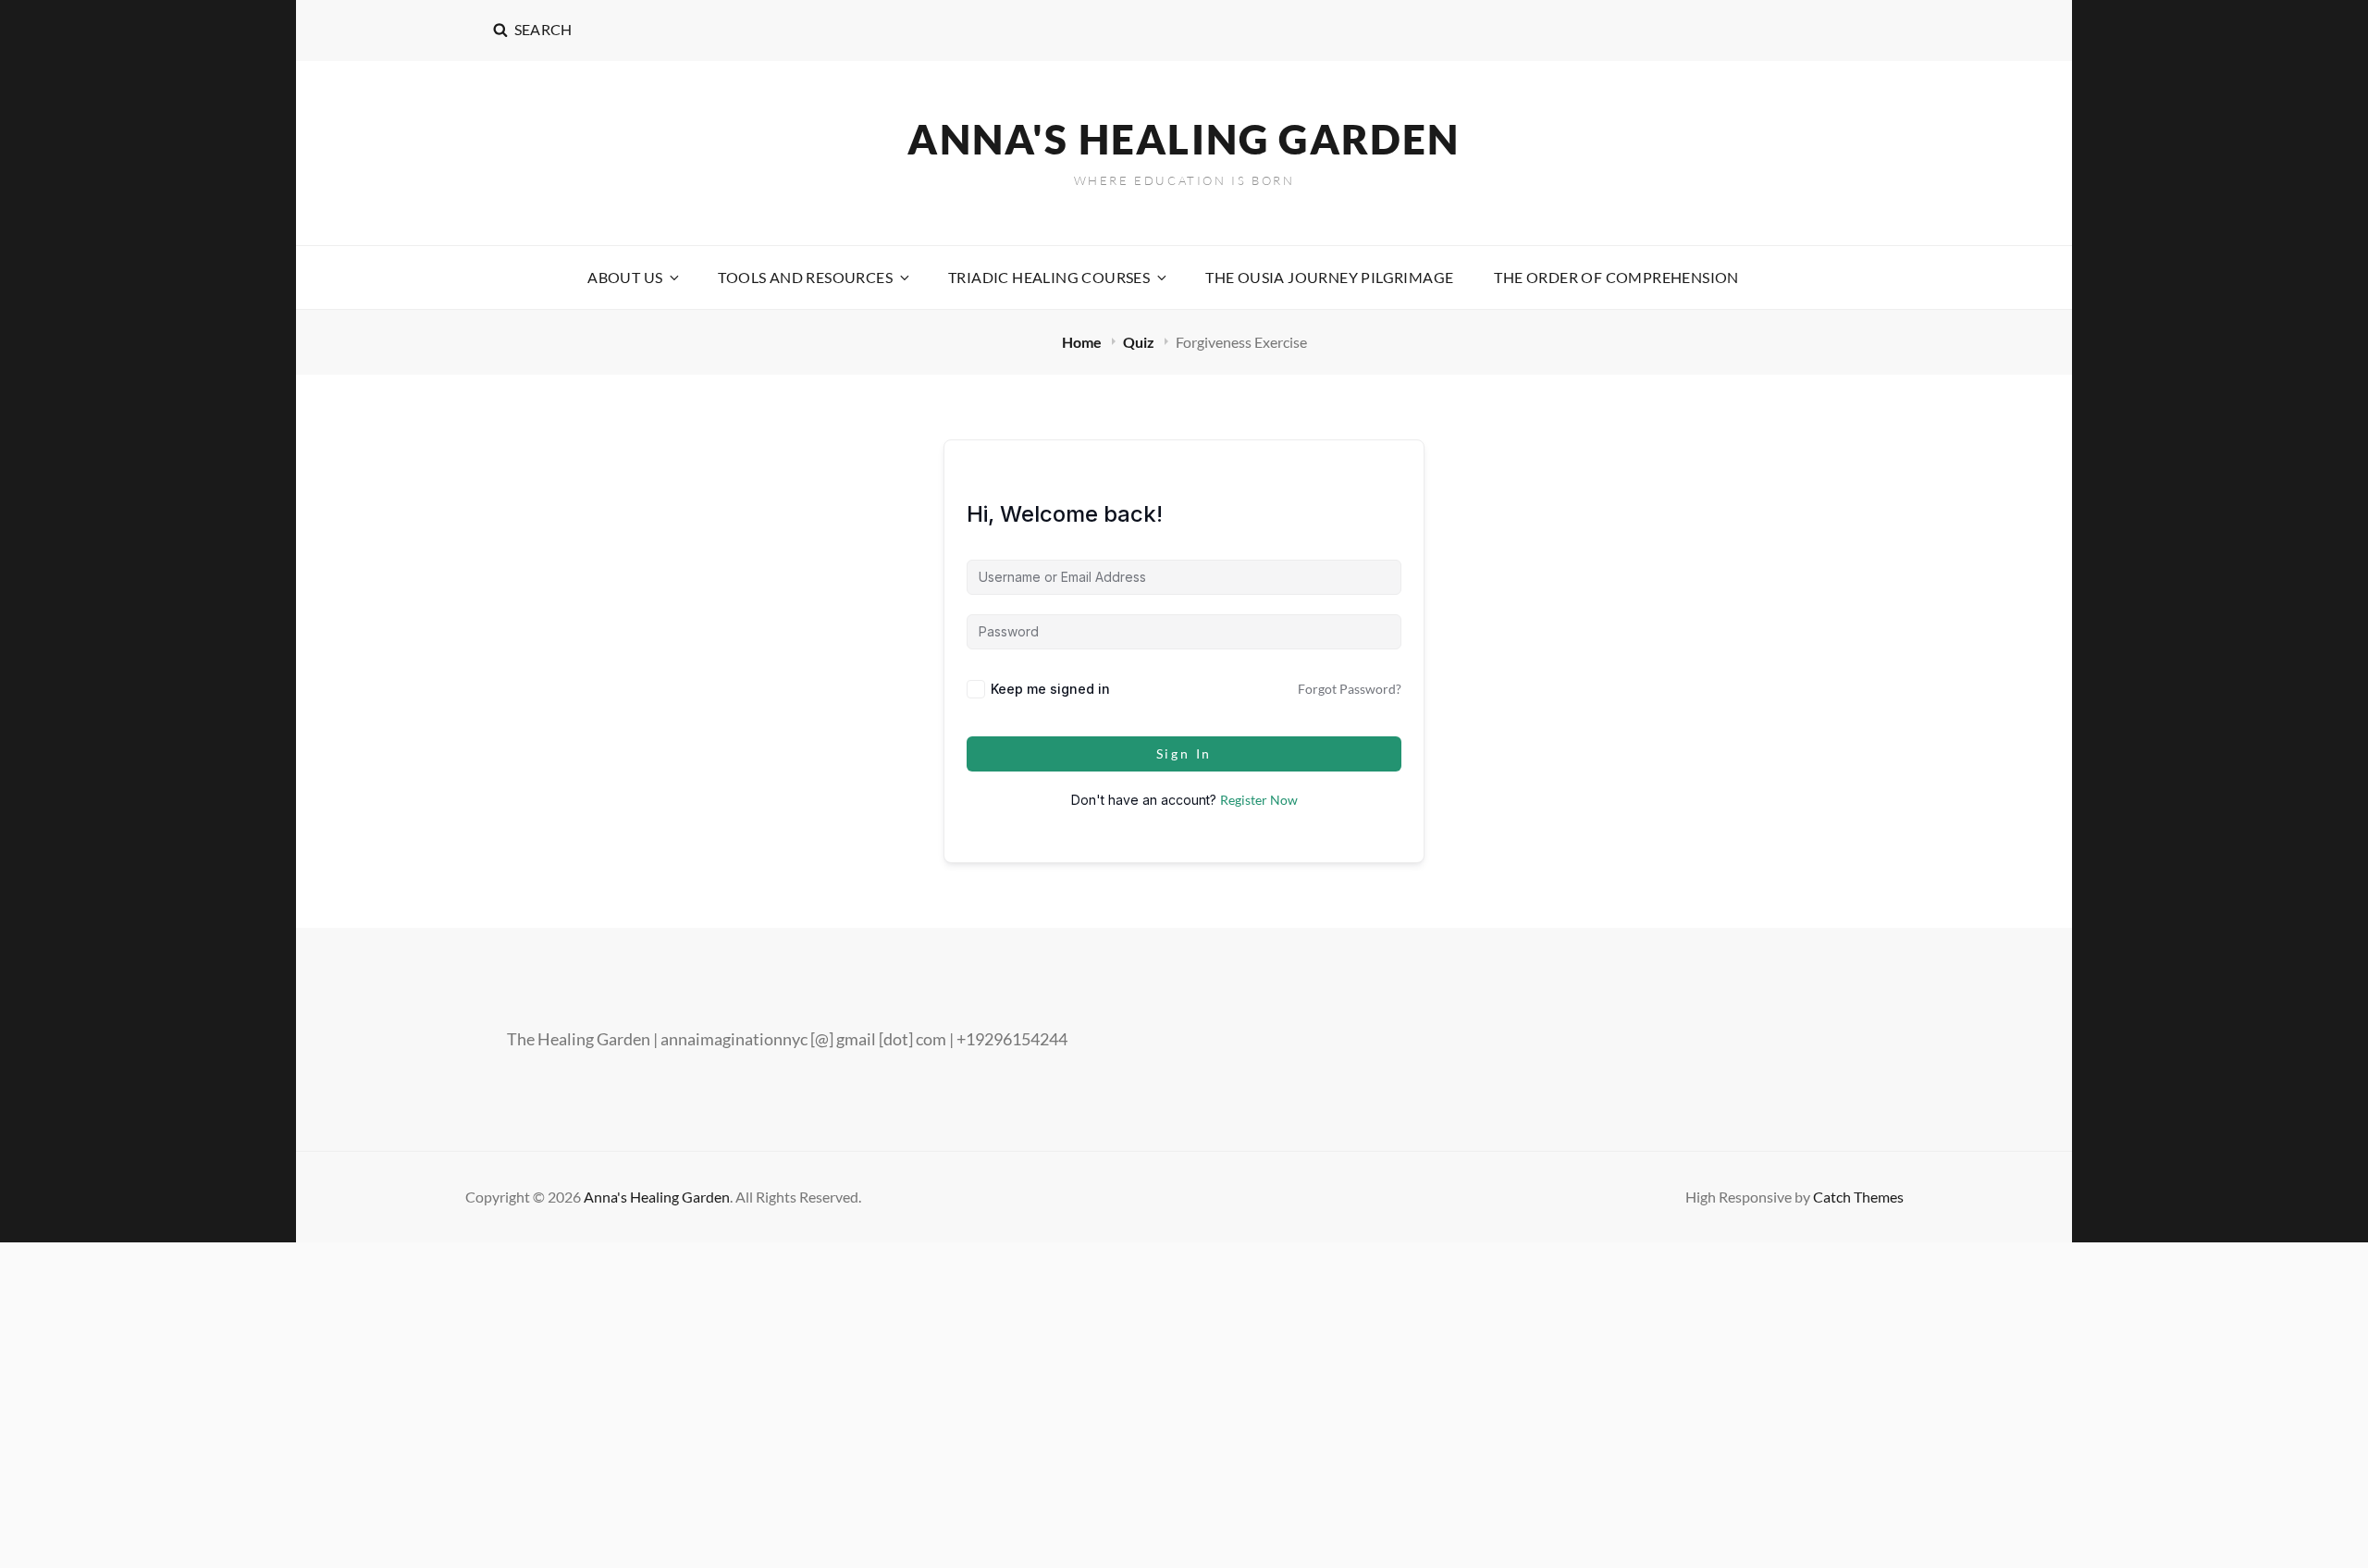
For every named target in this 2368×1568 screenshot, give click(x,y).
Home (1083, 342)
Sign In (1184, 753)
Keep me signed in (1050, 689)
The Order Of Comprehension (1616, 277)
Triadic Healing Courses (1049, 277)
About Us (625, 277)
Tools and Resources (805, 277)
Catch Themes (1858, 1197)
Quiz (1140, 342)
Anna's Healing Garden (1184, 139)
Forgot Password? (1350, 689)
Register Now (1259, 800)
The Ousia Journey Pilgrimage (1329, 277)
